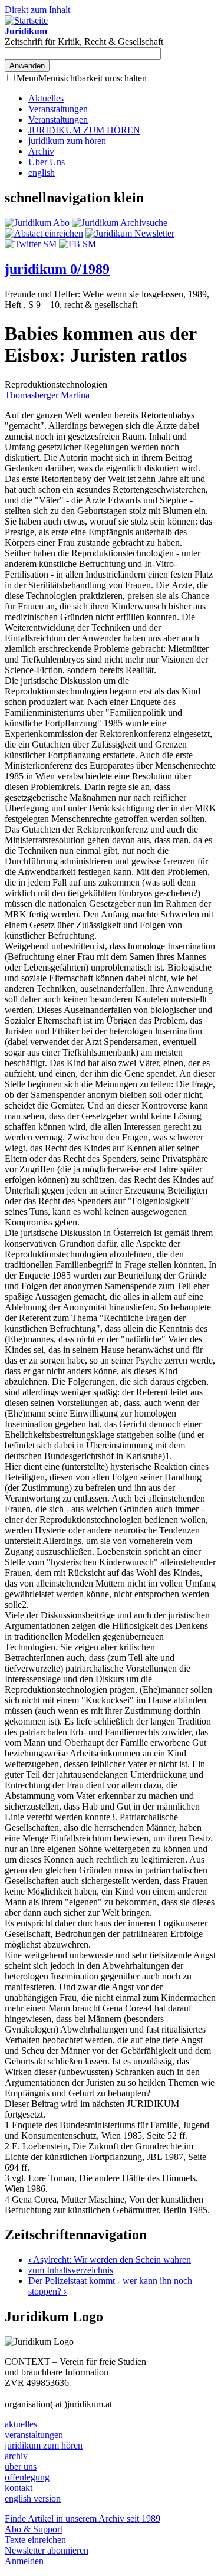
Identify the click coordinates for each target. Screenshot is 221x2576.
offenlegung (27, 2477)
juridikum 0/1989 (57, 269)
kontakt (19, 2488)
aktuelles (21, 2424)
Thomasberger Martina (47, 395)
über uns (21, 2467)
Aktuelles (46, 98)
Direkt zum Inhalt (37, 10)
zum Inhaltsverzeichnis (71, 2270)
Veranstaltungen (58, 109)
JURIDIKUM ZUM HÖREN (84, 130)
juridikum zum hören (67, 141)
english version (33, 2498)
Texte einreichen (35, 2540)
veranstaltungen (34, 2435)
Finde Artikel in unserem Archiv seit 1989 (83, 2518)
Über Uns (47, 162)
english (42, 173)
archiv (16, 2456)
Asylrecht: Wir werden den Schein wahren (110, 2259)
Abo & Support (34, 2529)
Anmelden (24, 2561)
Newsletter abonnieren (47, 2550)
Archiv (41, 151)
